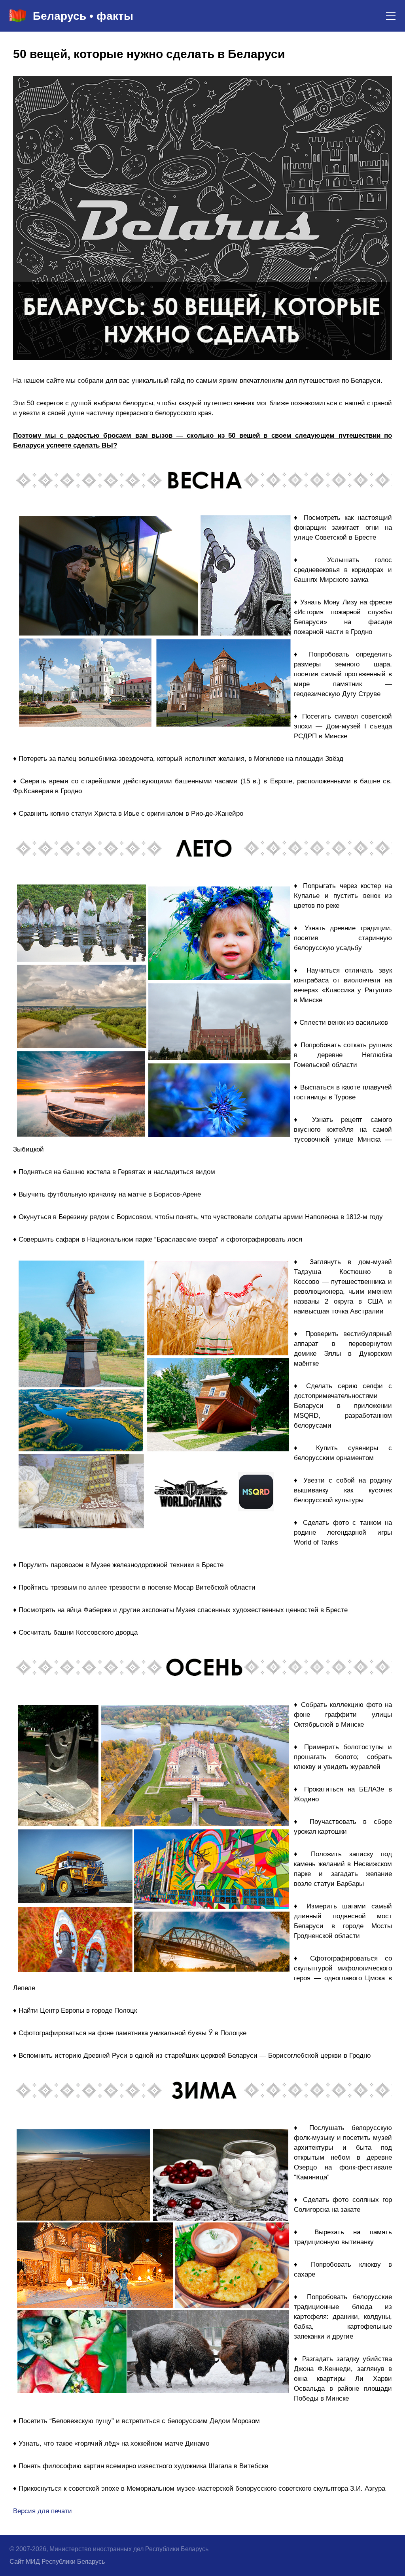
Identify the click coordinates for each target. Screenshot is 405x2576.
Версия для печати (43, 2511)
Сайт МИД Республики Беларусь (57, 2562)
